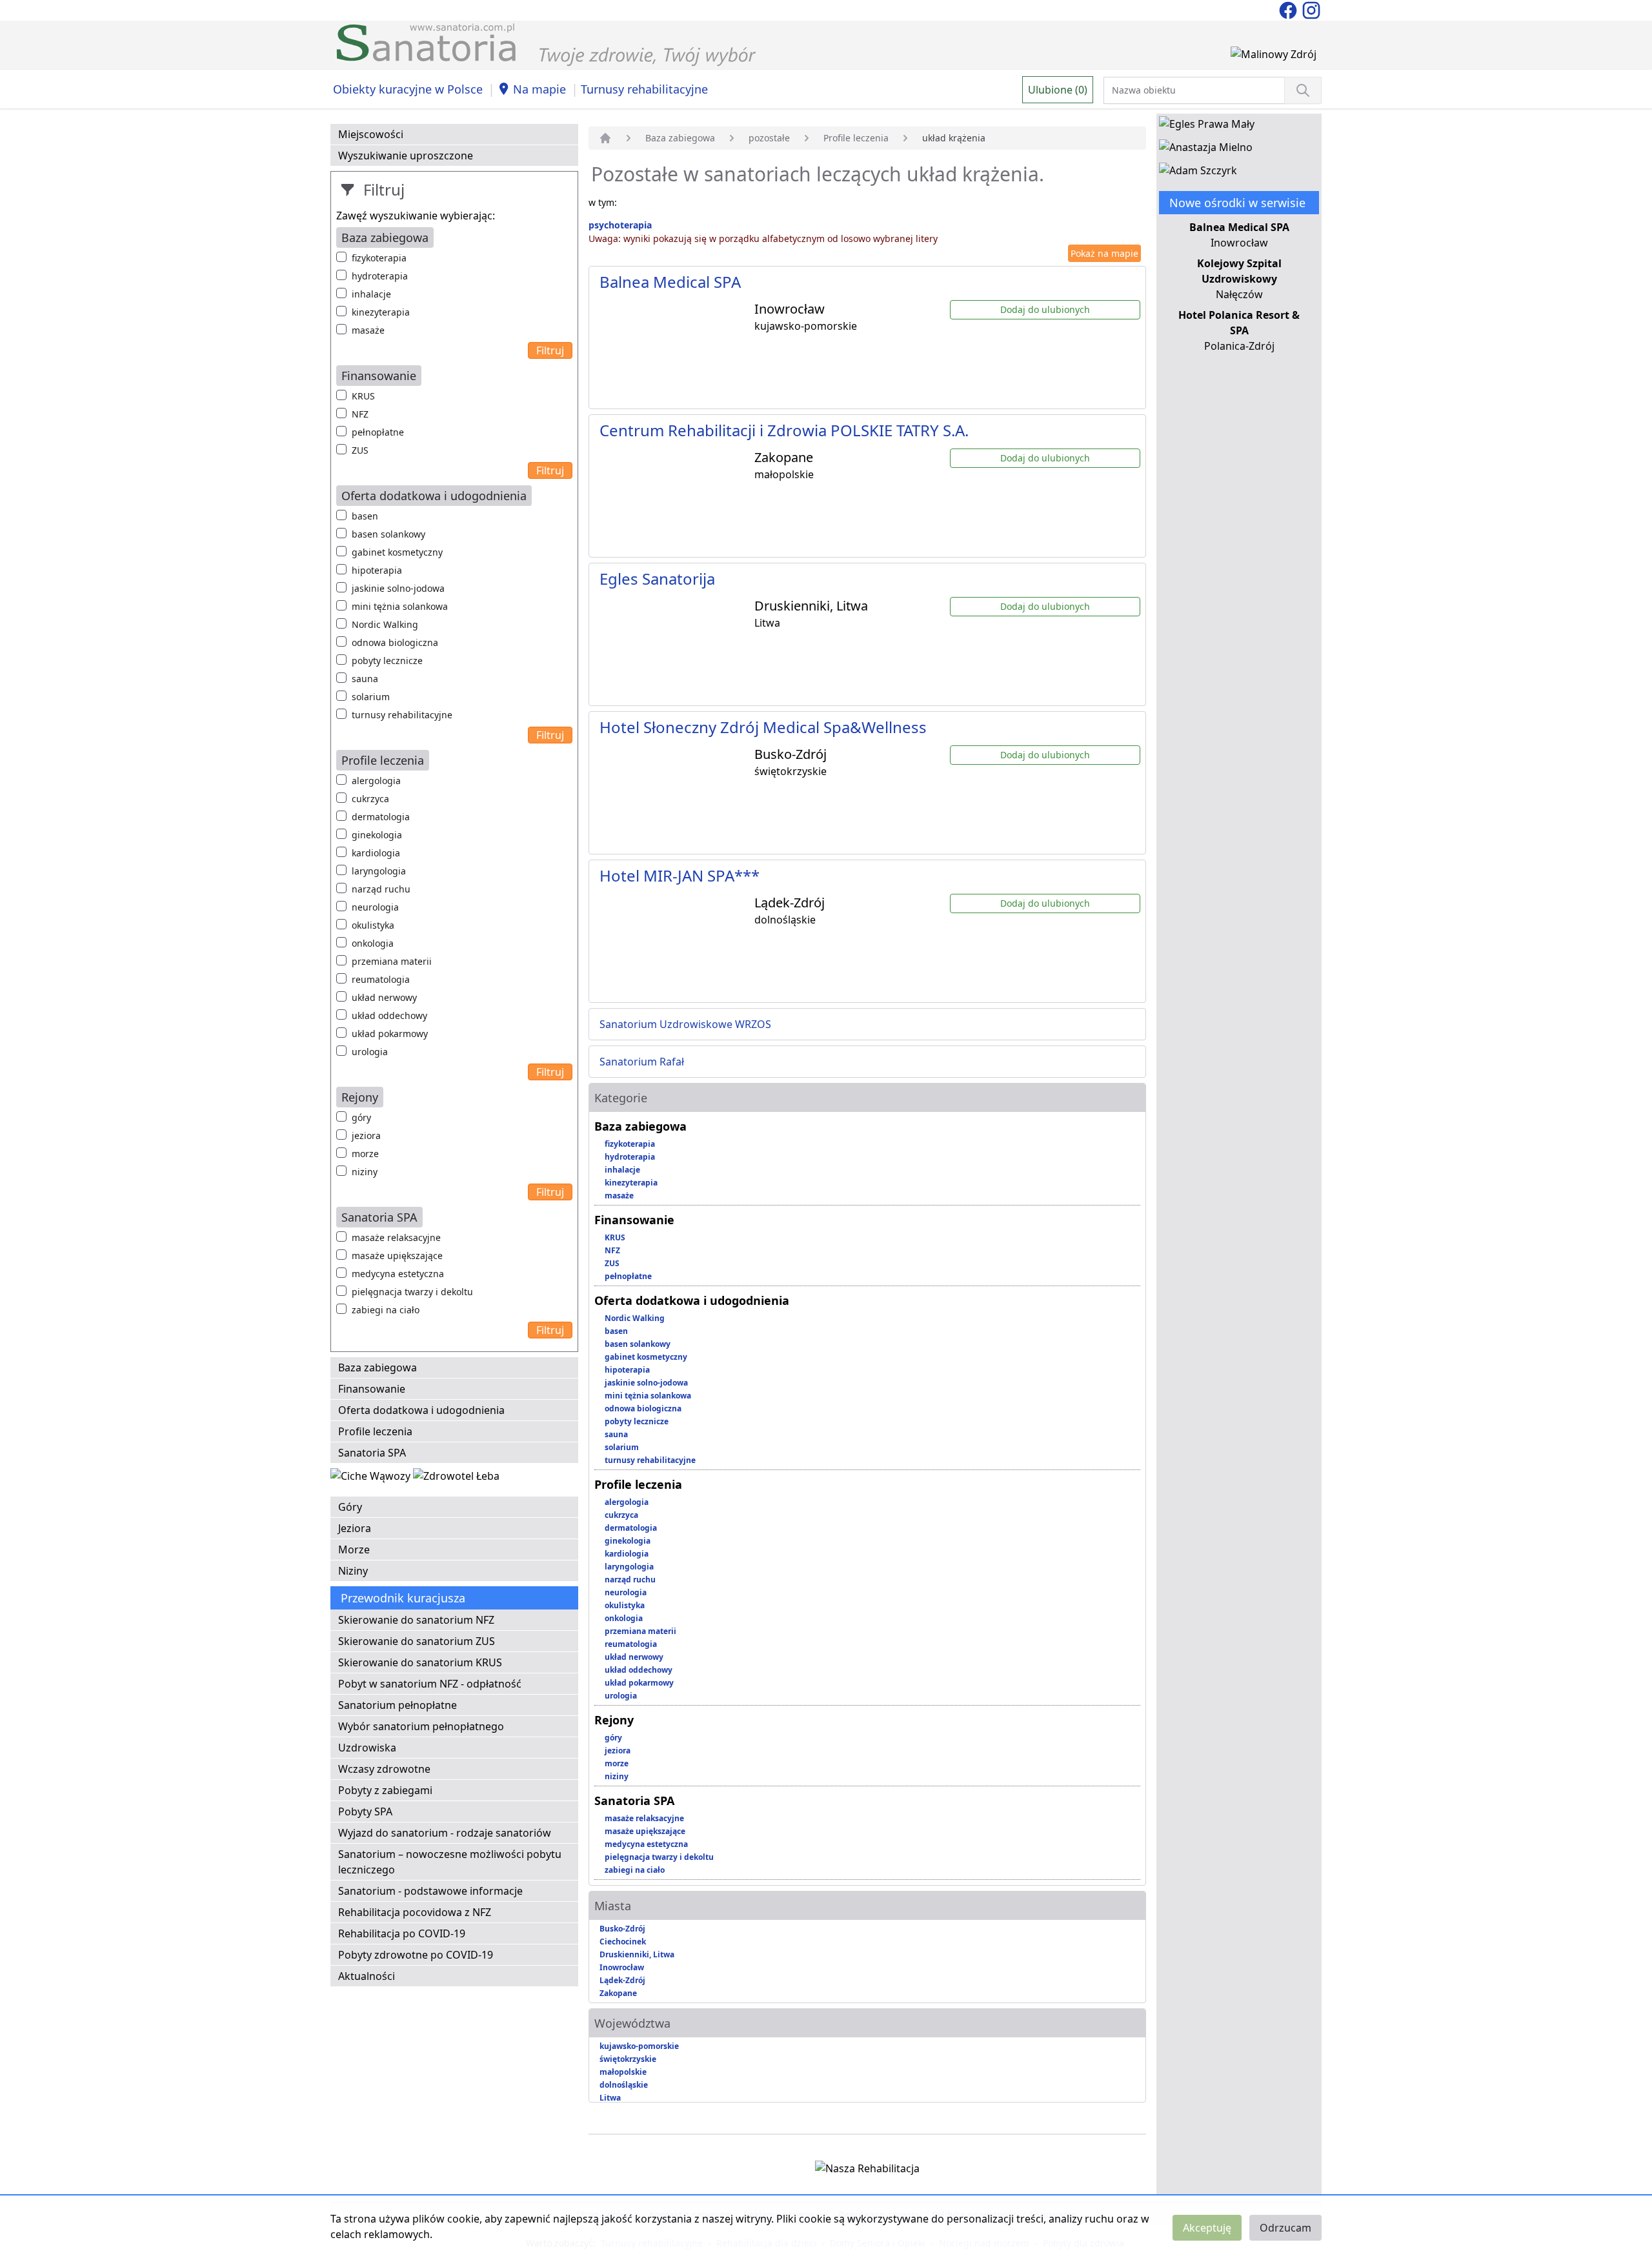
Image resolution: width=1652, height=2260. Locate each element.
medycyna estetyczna (398, 1274)
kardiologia (376, 853)
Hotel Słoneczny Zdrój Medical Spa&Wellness (763, 727)
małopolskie (623, 2072)
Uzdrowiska (367, 1748)
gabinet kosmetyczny (397, 552)
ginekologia (377, 835)
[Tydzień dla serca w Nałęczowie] (372, 1478)
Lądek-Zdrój (622, 1980)
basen (365, 516)
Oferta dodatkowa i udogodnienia (421, 1410)
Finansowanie (372, 1389)
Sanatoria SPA (372, 1453)
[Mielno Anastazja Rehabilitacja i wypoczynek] (1206, 150)
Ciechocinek (623, 1942)
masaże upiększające (397, 1256)
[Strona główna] (605, 138)
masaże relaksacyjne (396, 1237)
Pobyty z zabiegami (385, 1790)
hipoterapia (377, 570)
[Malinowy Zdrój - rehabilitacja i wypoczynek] (1274, 57)
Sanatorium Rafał (642, 1062)
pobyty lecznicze (387, 661)
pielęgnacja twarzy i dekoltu (412, 1292)
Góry (350, 1507)
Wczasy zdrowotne (384, 1769)
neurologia (375, 907)
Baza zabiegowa (378, 1367)
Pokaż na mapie (1104, 253)
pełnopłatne (378, 432)
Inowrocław (622, 1967)
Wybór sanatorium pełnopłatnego (421, 1726)
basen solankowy (388, 534)
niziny (365, 1172)
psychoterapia (620, 225)
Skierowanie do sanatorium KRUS (420, 1662)
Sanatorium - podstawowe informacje (430, 1891)
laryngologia (379, 871)
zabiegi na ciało (386, 1310)
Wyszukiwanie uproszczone (406, 156)
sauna (365, 679)
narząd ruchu (381, 889)
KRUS (363, 396)
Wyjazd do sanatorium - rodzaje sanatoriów (445, 1833)
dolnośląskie (624, 2085)
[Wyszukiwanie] (1303, 90)
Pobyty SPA (365, 1811)
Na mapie (539, 89)
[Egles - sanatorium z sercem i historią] (1207, 126)
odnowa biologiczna (395, 642)
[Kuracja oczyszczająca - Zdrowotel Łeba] (456, 1478)
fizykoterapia (379, 258)
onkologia (373, 943)
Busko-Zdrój (622, 1929)
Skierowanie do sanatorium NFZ (416, 1620)
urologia (370, 1052)
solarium (371, 697)
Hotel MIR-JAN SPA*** (680, 875)
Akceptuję (1207, 2228)
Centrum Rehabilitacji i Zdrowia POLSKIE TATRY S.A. (784, 430)
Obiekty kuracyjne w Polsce (408, 89)
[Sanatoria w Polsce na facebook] (1289, 9)
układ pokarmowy (390, 1034)
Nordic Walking (385, 624)
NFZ (360, 414)
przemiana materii (392, 961)
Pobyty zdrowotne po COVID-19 (416, 1955)
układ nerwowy (384, 997)
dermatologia (381, 817)
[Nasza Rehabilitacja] (867, 2171)
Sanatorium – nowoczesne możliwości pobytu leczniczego (450, 1862)
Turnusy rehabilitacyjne (644, 89)
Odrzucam (1285, 2228)
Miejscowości (371, 134)
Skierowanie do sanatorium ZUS (417, 1641)
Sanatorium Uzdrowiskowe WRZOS (685, 1024)
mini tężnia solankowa (400, 606)
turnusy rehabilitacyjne (402, 715)
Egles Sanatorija (657, 579)
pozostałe (769, 138)
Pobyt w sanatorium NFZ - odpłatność (430, 1684)
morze (365, 1154)
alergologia (376, 781)
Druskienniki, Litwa (637, 1954)
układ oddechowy (389, 1015)
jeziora (366, 1135)
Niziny (353, 1571)
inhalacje (371, 294)
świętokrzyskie (628, 2059)
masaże (368, 330)
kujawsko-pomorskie (639, 2046)
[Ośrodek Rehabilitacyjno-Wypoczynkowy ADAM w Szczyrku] (1198, 173)
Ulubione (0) (1058, 90)
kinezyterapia (381, 312)
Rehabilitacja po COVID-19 (402, 1933)
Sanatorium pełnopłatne (398, 1705)
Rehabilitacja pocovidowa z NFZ (415, 1912)
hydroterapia (380, 276)
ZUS (360, 450)
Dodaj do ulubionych (1045, 309)
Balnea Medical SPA (670, 282)
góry (361, 1117)
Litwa (610, 2098)
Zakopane (618, 1993)
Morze (354, 1549)
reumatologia (381, 979)
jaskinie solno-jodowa (398, 588)
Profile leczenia (375, 1431)
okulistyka (373, 925)
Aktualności (367, 1976)
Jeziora (355, 1528)
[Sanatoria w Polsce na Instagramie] (1311, 9)
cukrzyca (370, 799)
